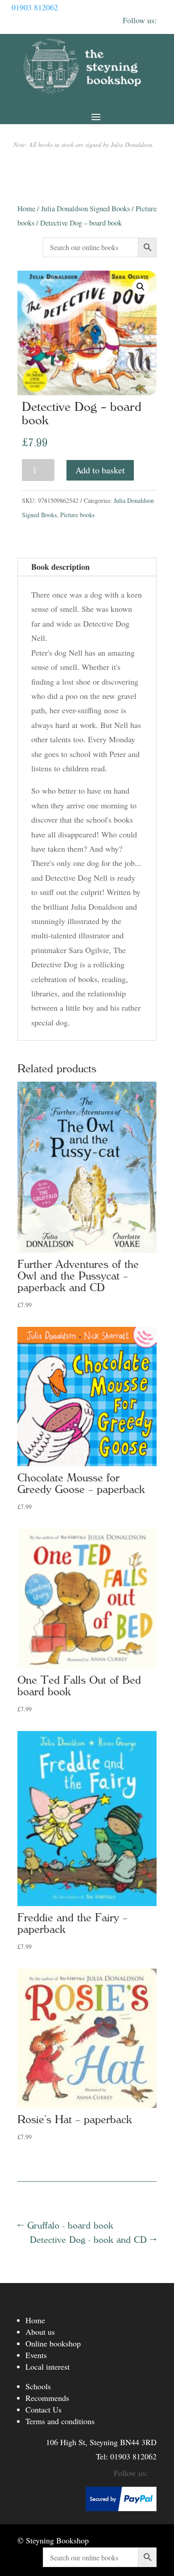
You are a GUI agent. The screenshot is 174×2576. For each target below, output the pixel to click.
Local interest (48, 2367)
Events (36, 2355)
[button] (141, 287)
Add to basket (100, 470)
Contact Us (43, 2409)
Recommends (47, 2398)
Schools (38, 2386)
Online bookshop (53, 2343)
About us (40, 2332)
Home (26, 209)
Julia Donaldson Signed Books (85, 209)
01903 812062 (35, 7)
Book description (60, 567)
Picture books (77, 515)
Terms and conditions (60, 2421)
